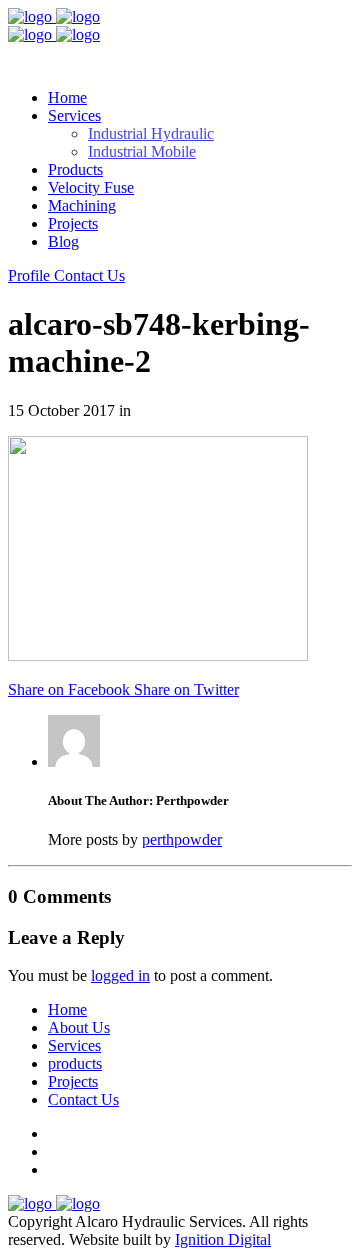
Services (74, 1045)
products (75, 1063)
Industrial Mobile (142, 151)
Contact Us (83, 1099)
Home (67, 97)
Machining (82, 205)
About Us (79, 1027)
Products (75, 169)
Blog (63, 241)
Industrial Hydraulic (151, 133)
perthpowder (182, 839)
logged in (120, 975)
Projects (73, 223)
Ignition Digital (223, 1239)
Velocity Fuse (91, 187)
